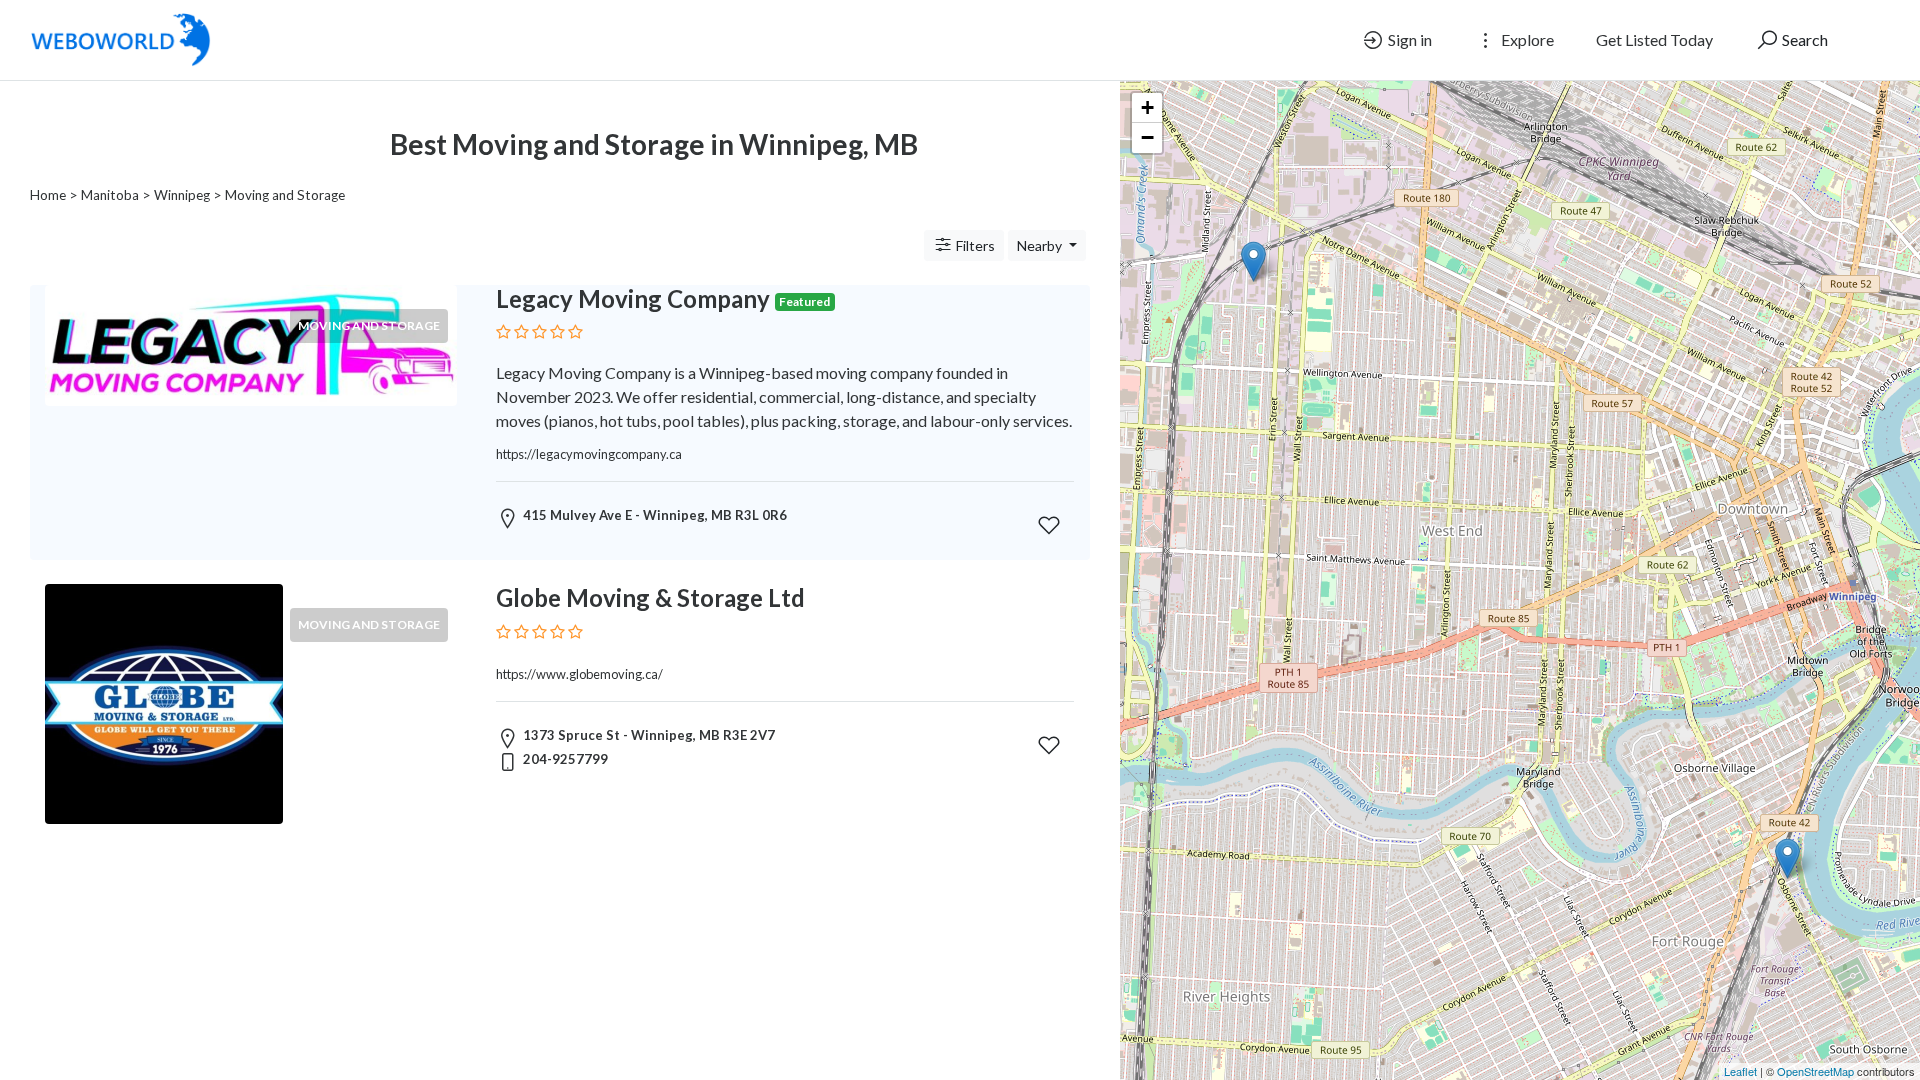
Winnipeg (182, 195)
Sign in (1408, 39)
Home (48, 195)
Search (1803, 39)
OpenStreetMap (1815, 1071)
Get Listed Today (1654, 39)
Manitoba (110, 195)
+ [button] (1147, 107)
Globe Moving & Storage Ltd (650, 597)
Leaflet (1740, 1071)
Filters (974, 245)
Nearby (1041, 245)
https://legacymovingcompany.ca (589, 454)
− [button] (1147, 137)
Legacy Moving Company (633, 298)
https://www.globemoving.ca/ (579, 674)
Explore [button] (1526, 39)
